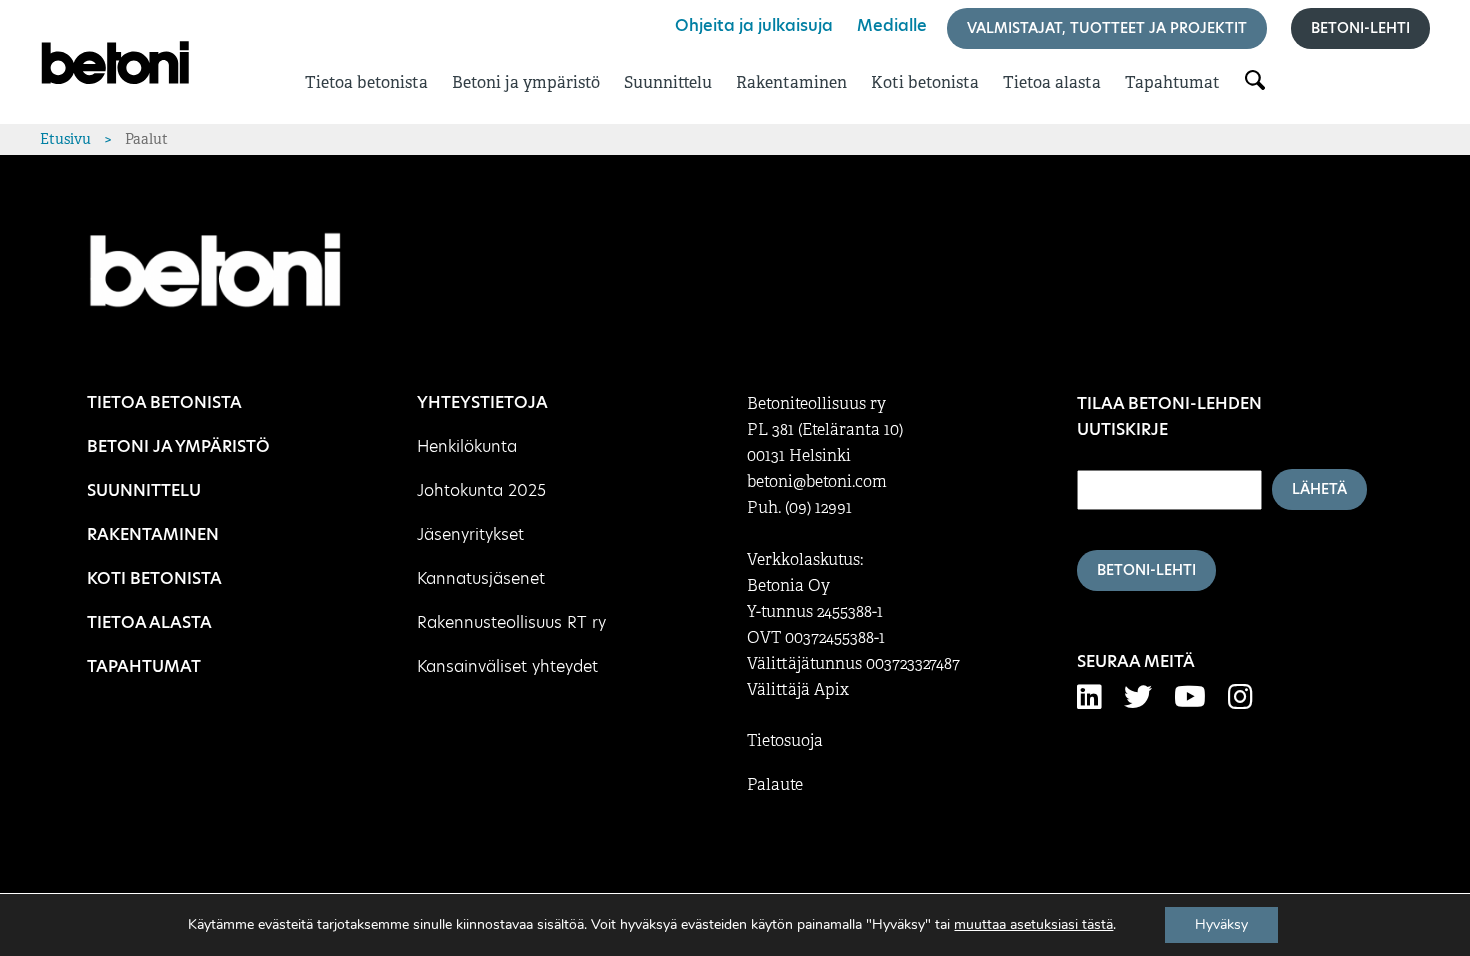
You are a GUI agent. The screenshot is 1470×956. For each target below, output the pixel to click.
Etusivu (65, 139)
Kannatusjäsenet (481, 578)
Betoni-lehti (1360, 28)
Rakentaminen (791, 82)
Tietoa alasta (1052, 82)
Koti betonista (925, 82)
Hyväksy (1221, 924)
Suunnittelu (668, 82)
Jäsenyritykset (470, 534)
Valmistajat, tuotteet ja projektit (1107, 28)
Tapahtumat (1172, 82)
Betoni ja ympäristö (526, 82)
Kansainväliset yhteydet (507, 666)
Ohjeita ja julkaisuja (754, 25)
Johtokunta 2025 (481, 490)
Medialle (892, 25)
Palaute (775, 785)
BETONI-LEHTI (1146, 570)
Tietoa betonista (366, 82)
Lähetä (1319, 489)
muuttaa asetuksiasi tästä (1033, 925)
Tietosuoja (785, 741)
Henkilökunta (467, 446)
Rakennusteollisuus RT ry (511, 622)
